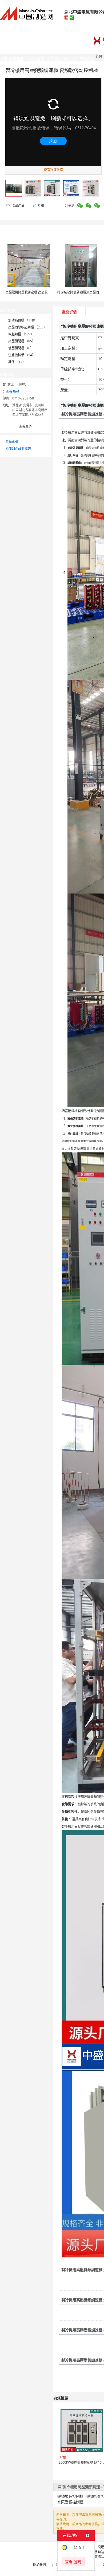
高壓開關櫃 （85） (22, 341)
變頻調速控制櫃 (70, 2496)
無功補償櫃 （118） (23, 320)
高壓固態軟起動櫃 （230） (27, 327)
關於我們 (39, 2565)
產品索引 (12, 442)
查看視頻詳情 (53, 170)
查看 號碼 (13, 391)
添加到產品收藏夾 (18, 448)
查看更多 (25, 426)
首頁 (99, 56)
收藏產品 (18, 205)
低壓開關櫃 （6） (21, 348)
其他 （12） (17, 362)
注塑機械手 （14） (22, 355)
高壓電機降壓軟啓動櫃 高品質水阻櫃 (31, 292)
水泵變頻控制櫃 (70, 2502)
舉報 (41, 205)
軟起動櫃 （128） (21, 334)
